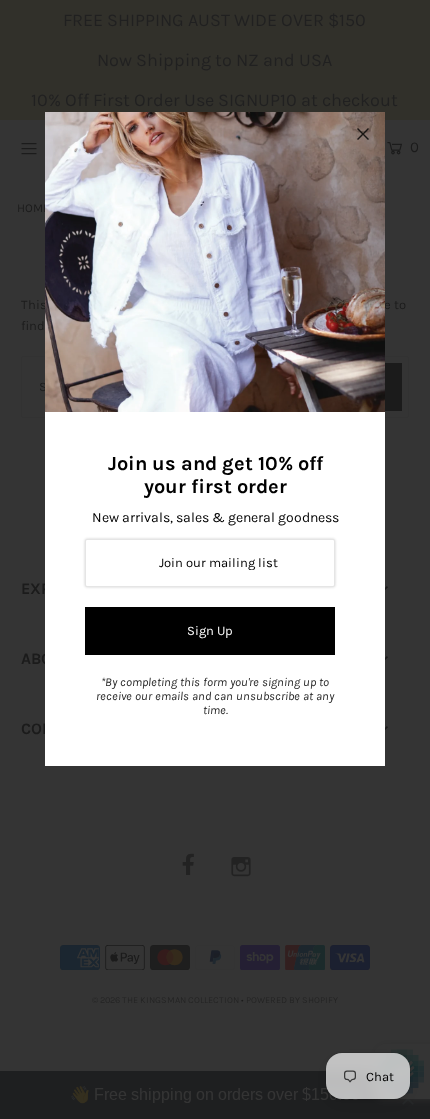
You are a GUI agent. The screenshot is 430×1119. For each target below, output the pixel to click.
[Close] (363, 134)
